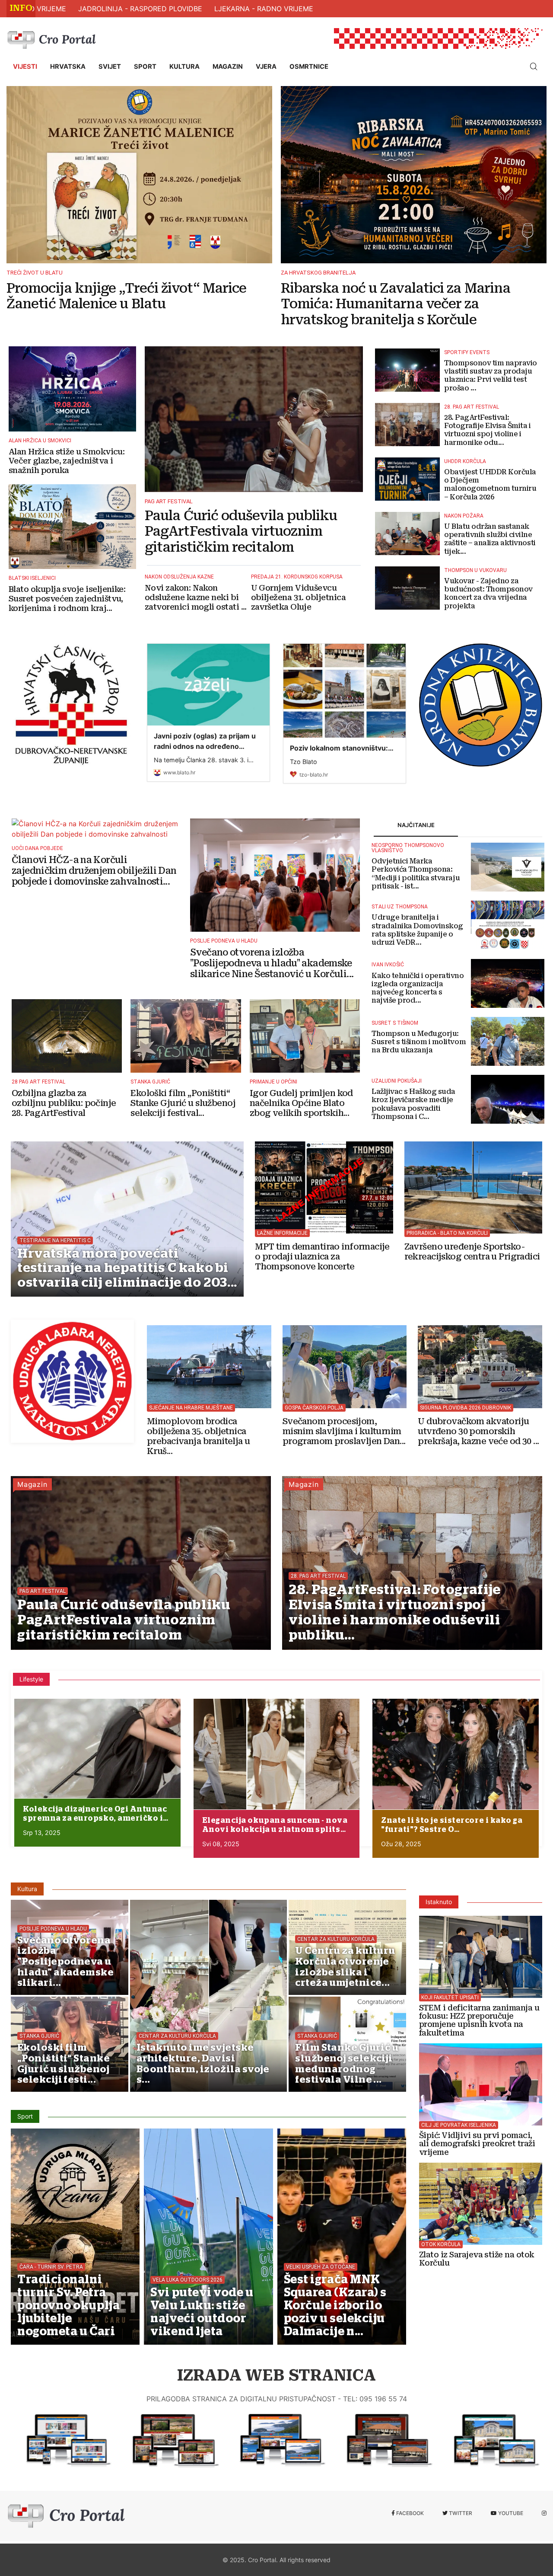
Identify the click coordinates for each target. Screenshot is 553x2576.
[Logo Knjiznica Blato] (481, 705)
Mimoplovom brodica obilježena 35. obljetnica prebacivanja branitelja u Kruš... (199, 1436)
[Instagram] (544, 2513)
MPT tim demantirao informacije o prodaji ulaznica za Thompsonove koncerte (322, 1257)
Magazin (32, 1484)
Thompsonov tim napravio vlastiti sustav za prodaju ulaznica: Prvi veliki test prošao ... (491, 376)
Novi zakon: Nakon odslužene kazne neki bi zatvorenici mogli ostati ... (196, 597)
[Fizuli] (276, 2440)
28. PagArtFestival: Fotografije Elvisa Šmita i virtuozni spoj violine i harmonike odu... (488, 430)
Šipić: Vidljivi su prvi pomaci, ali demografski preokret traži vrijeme (477, 2144)
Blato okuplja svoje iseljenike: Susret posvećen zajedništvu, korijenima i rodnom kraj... (67, 598)
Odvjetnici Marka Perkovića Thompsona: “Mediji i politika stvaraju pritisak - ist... (416, 874)
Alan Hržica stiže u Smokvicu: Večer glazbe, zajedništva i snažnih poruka (67, 461)
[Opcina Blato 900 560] (61, 2440)
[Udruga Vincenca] (489, 2440)
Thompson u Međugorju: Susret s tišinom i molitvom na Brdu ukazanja (419, 1042)
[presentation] (18, 2475)
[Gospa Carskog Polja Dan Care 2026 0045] (345, 1363)
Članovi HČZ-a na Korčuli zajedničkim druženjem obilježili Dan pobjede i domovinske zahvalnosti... (94, 871)
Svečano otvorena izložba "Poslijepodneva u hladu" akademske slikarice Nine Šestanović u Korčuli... (272, 963)
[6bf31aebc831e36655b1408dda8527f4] (97, 1749)
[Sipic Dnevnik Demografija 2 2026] (481, 2081)
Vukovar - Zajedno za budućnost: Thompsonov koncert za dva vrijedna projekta (488, 593)
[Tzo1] (168, 2440)
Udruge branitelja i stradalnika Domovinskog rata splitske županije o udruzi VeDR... (417, 930)
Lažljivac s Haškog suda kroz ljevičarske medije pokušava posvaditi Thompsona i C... (413, 1104)
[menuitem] (25, 67)
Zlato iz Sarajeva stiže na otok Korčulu (477, 2259)
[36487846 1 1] (456, 1754)
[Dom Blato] (382, 2440)
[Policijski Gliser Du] (480, 1363)
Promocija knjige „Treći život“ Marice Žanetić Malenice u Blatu (126, 296)
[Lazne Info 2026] (324, 1183)
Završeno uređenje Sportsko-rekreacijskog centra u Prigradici (472, 1252)
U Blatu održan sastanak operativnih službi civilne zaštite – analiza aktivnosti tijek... (490, 539)
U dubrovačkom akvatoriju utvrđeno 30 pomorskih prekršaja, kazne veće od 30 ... (478, 1431)
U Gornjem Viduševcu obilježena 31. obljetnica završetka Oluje (299, 597)
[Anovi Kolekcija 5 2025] (277, 1754)
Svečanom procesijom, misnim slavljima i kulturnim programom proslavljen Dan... (344, 1431)
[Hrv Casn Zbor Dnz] (72, 704)
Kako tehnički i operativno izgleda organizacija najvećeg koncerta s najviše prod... (418, 988)
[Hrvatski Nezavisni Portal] (54, 38)
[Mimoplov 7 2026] (209, 1363)
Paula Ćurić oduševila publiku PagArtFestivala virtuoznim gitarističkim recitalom (241, 531)
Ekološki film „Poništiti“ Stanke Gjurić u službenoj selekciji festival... (183, 1103)
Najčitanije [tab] (416, 825)
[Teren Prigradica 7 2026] (473, 1183)
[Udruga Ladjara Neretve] (72, 1381)
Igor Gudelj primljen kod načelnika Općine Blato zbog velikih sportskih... (301, 1103)
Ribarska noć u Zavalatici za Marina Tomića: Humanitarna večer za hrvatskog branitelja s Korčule (396, 304)
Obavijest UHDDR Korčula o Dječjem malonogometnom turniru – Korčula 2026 (490, 484)
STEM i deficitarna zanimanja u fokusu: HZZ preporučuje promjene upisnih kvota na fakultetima (479, 2021)
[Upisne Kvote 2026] (481, 1953)
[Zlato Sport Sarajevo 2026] (481, 2200)
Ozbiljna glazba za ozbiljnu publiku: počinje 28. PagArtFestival (64, 1103)
